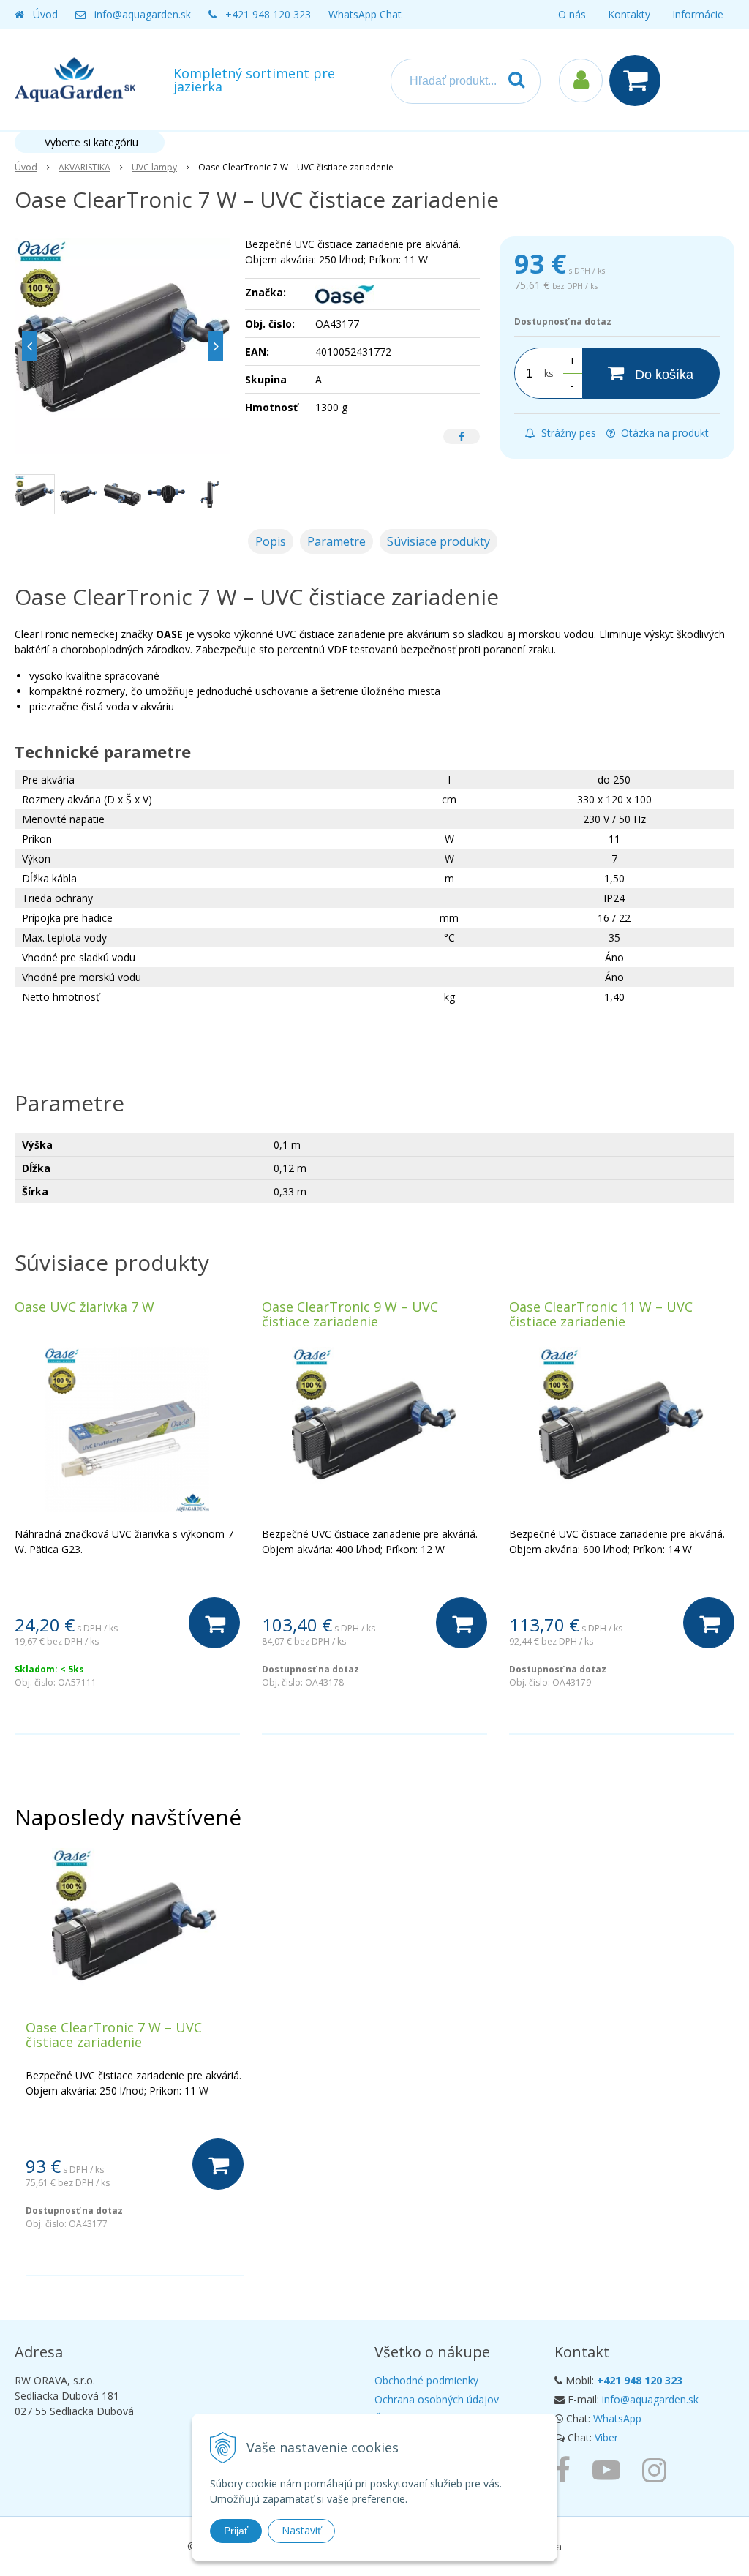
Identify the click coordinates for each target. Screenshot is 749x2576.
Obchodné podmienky (426, 2380)
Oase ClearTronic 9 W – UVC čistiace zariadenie (350, 1314)
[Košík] (639, 80)
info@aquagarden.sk (143, 14)
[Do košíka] (214, 1623)
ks (549, 373)
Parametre (336, 541)
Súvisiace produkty (439, 541)
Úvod (45, 14)
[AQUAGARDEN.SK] (658, 2469)
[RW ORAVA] (566, 2469)
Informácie (698, 14)
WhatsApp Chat (365, 14)
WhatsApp (617, 2418)
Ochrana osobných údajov (437, 2399)
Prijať (236, 2531)
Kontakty (629, 14)
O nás (572, 14)
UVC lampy (154, 167)
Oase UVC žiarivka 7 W (84, 1307)
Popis (271, 541)
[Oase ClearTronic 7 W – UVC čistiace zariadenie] (123, 346)
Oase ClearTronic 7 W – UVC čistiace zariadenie (114, 2035)
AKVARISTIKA (84, 167)
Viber (606, 2437)
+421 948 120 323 (268, 14)
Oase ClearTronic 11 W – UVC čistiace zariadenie (601, 1314)
